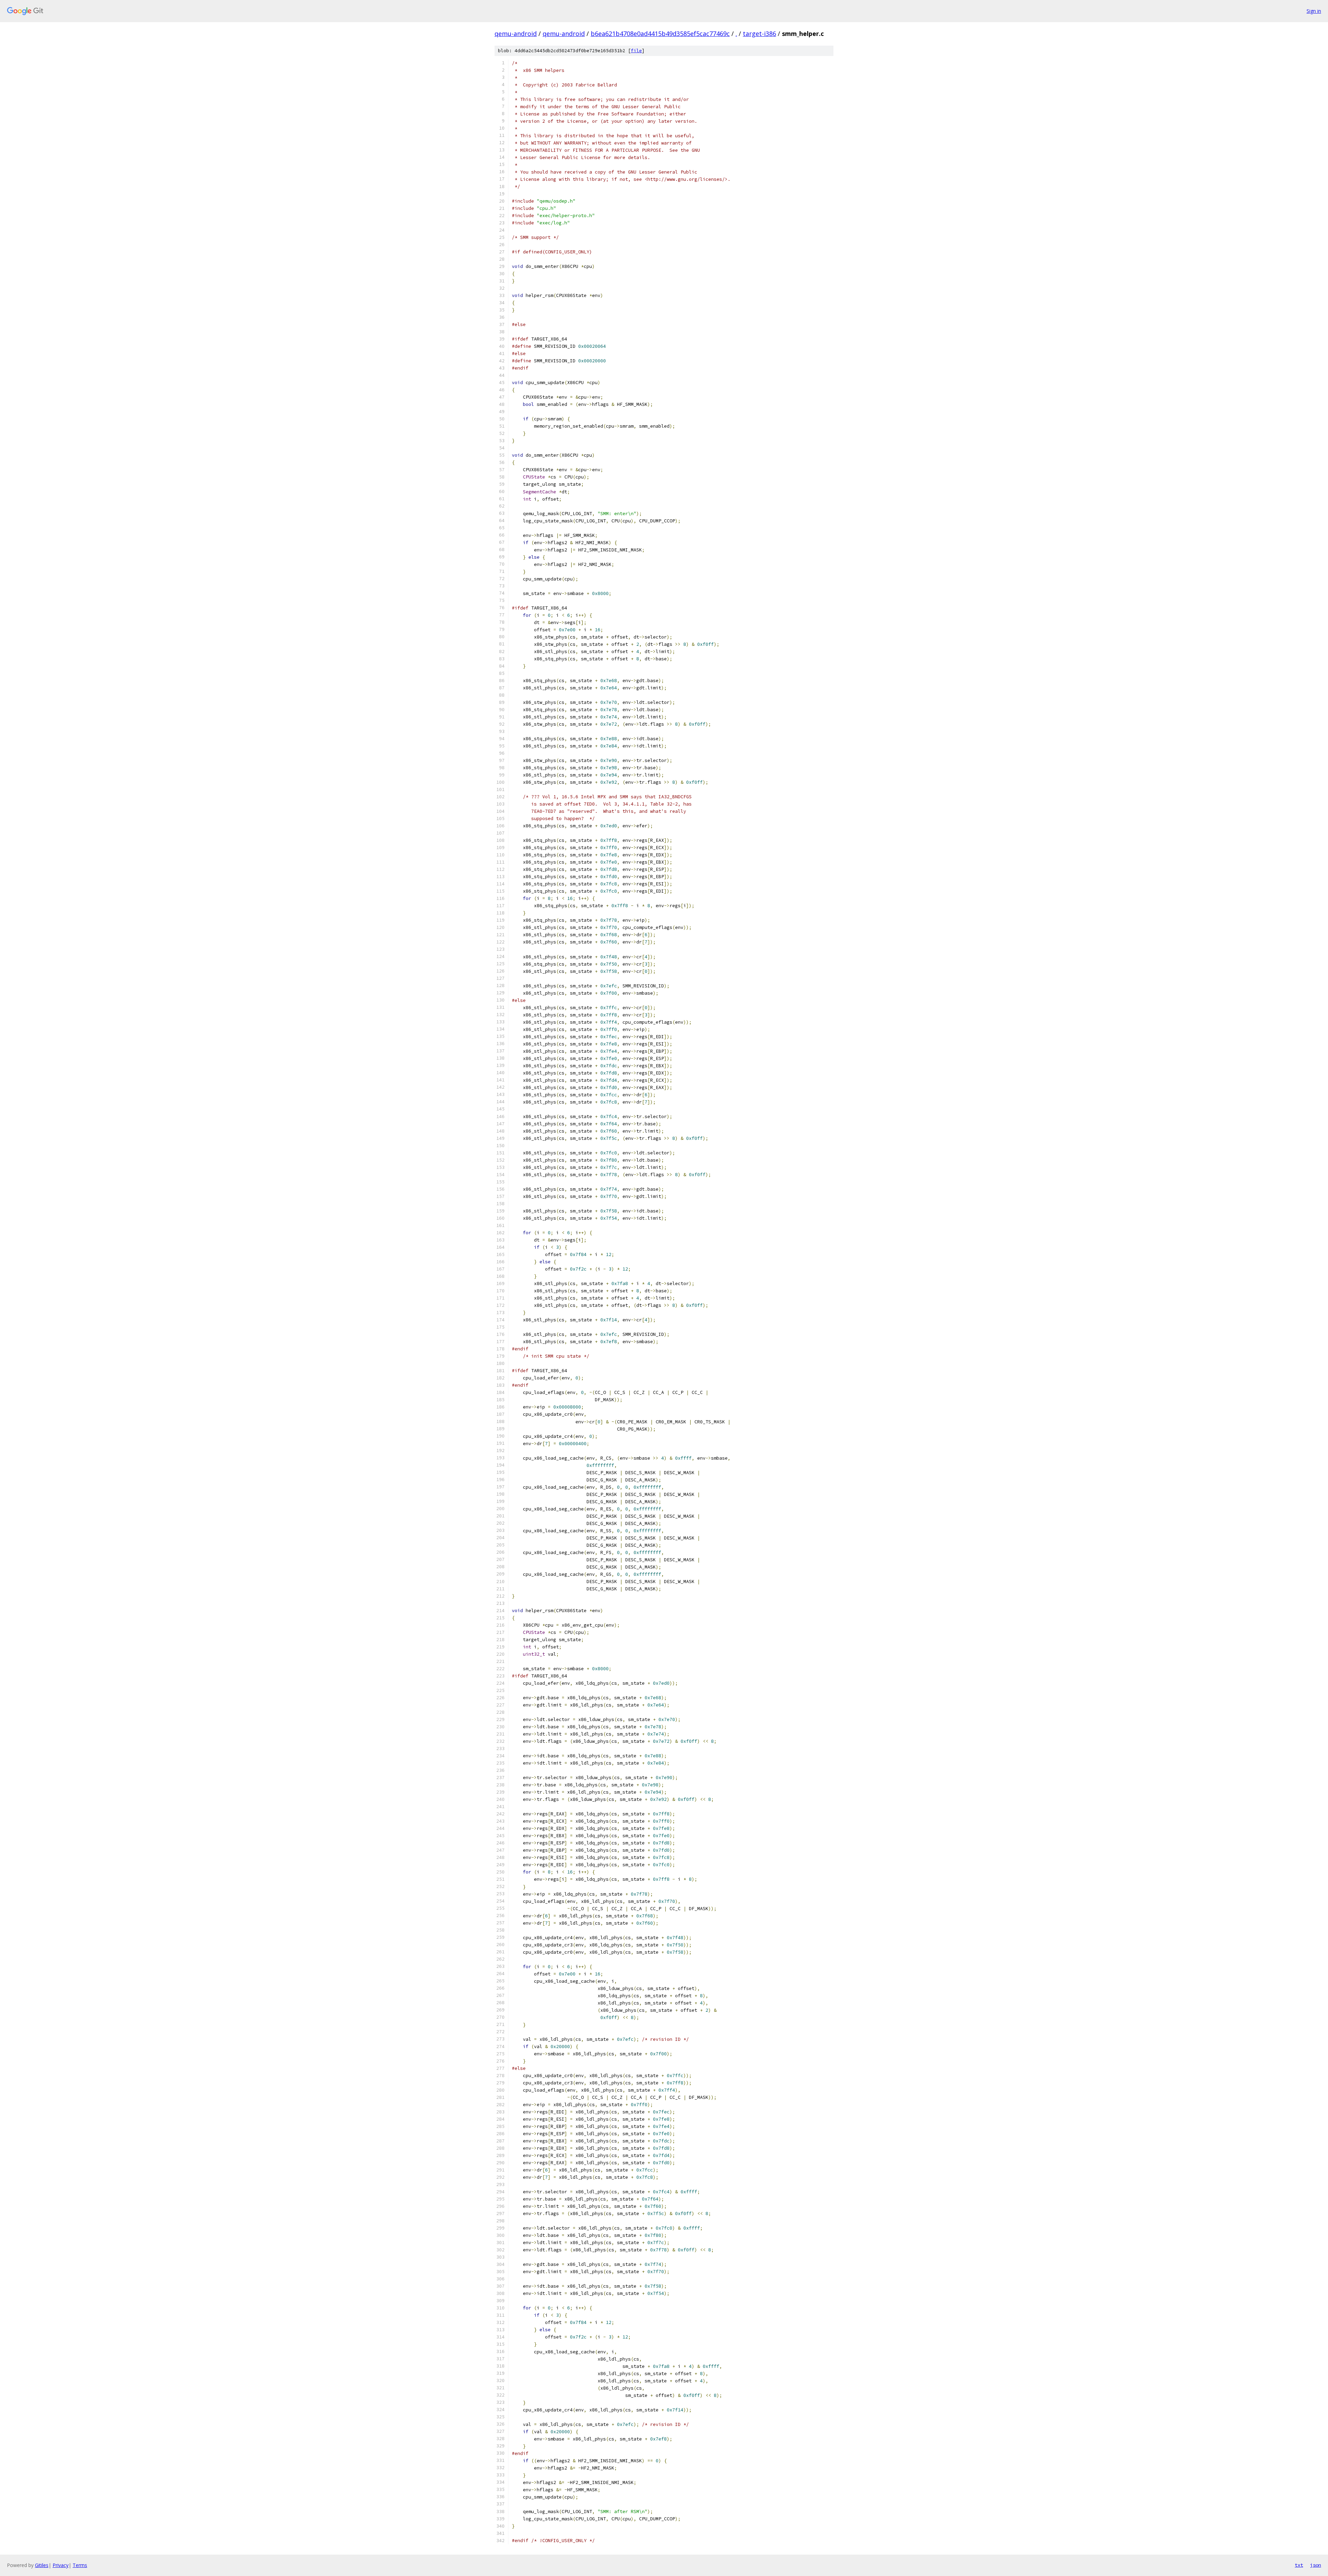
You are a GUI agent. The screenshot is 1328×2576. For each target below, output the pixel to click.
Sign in (1314, 11)
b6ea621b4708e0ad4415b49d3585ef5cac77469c (660, 34)
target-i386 (759, 34)
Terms (80, 2565)
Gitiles (42, 2565)
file (636, 51)
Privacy (61, 2565)
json (1316, 2565)
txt (1299, 2565)
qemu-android (516, 34)
